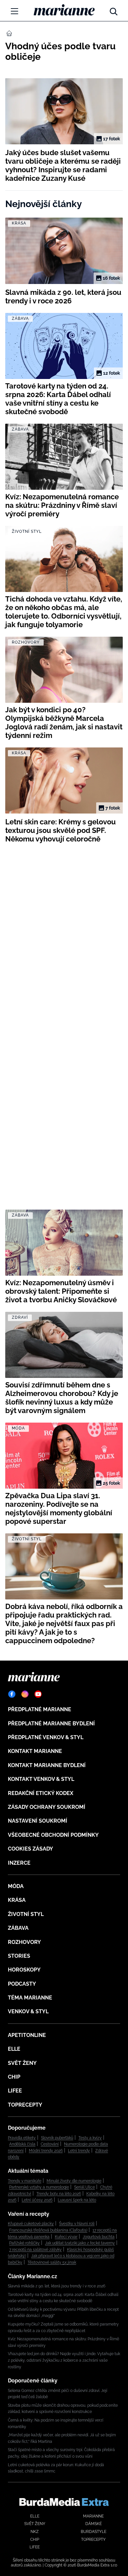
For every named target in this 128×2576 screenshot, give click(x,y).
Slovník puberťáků (57, 2138)
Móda (16, 1886)
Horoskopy (24, 1970)
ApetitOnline (27, 2035)
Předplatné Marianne (40, 1709)
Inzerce (19, 1863)
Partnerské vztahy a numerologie (39, 2187)
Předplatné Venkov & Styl (46, 1737)
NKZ (35, 2532)
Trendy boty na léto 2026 (59, 2194)
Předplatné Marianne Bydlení (51, 1724)
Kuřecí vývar (66, 2237)
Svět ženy (22, 2063)
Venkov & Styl (28, 2011)
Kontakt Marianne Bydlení (47, 1765)
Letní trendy (79, 2151)
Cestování (50, 2144)
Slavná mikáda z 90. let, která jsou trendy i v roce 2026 (57, 2286)
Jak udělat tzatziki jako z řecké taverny (80, 2243)
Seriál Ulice (85, 2187)
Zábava (18, 1928)
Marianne (93, 2516)
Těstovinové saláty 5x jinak (52, 2262)
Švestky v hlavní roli (77, 2224)
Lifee (15, 2091)
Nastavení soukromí (38, 1821)
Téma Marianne (30, 1998)
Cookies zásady (31, 1849)
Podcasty (22, 1984)
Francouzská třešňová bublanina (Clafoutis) (48, 2230)
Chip (14, 2077)
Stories (19, 1956)
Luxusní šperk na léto (77, 2200)
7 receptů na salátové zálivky (35, 2250)
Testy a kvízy (90, 2138)
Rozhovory (24, 1942)
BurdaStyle (94, 2532)
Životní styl (26, 1914)
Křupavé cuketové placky (31, 2224)
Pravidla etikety (22, 2138)
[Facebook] (12, 1694)
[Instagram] (25, 1694)
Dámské (94, 2524)
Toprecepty (25, 2105)
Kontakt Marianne (35, 1751)
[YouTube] (38, 1694)
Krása (17, 1900)
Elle (14, 2049)
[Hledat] (114, 10)
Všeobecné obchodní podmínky (53, 1835)
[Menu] (14, 11)
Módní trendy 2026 (46, 2151)
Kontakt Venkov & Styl (41, 1779)
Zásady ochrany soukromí (47, 1807)
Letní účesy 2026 (37, 2200)
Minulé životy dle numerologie (74, 2181)
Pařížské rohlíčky (24, 2243)
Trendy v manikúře (25, 2181)
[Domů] (64, 10)
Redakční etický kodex (41, 1793)
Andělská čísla (22, 2144)
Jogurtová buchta (99, 2237)
